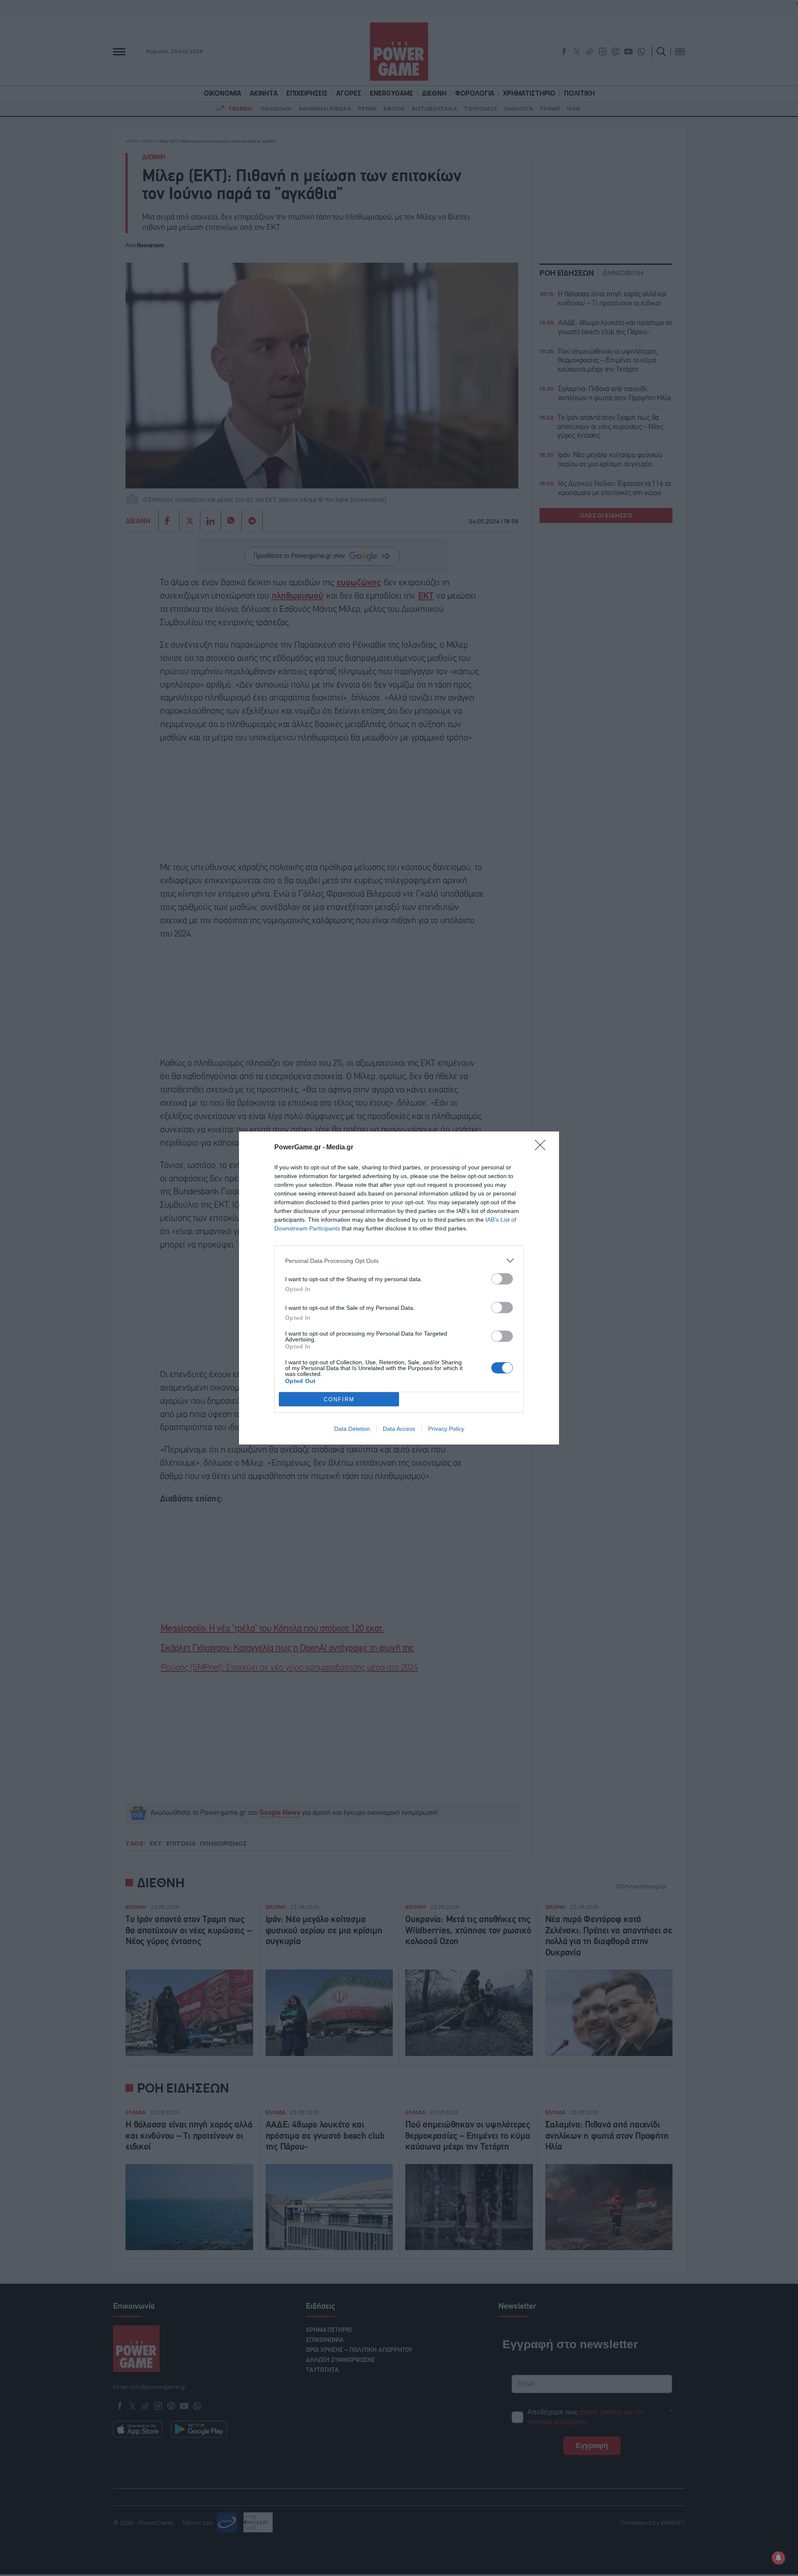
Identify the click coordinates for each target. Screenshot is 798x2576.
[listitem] (399, 1261)
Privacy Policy (446, 1429)
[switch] (502, 1279)
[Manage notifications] (778, 2558)
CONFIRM (339, 1399)
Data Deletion (352, 1429)
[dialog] (399, 1288)
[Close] (543, 1148)
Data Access (399, 1429)
